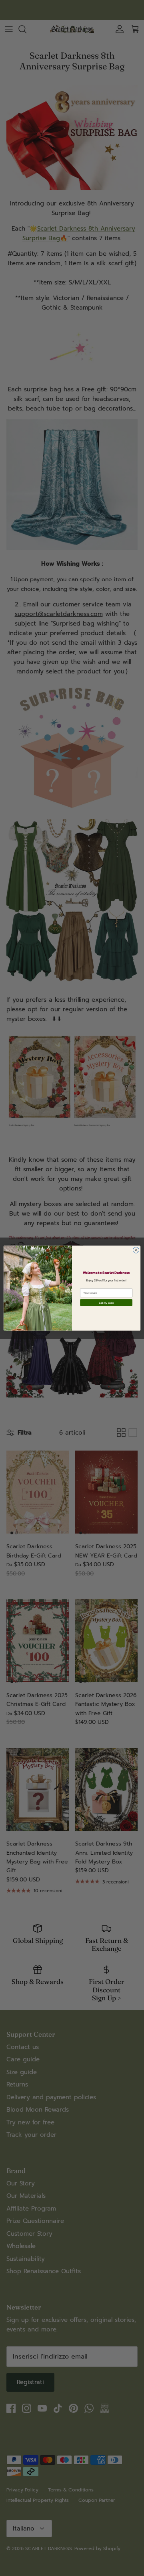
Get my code (106, 1303)
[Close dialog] (136, 1250)
